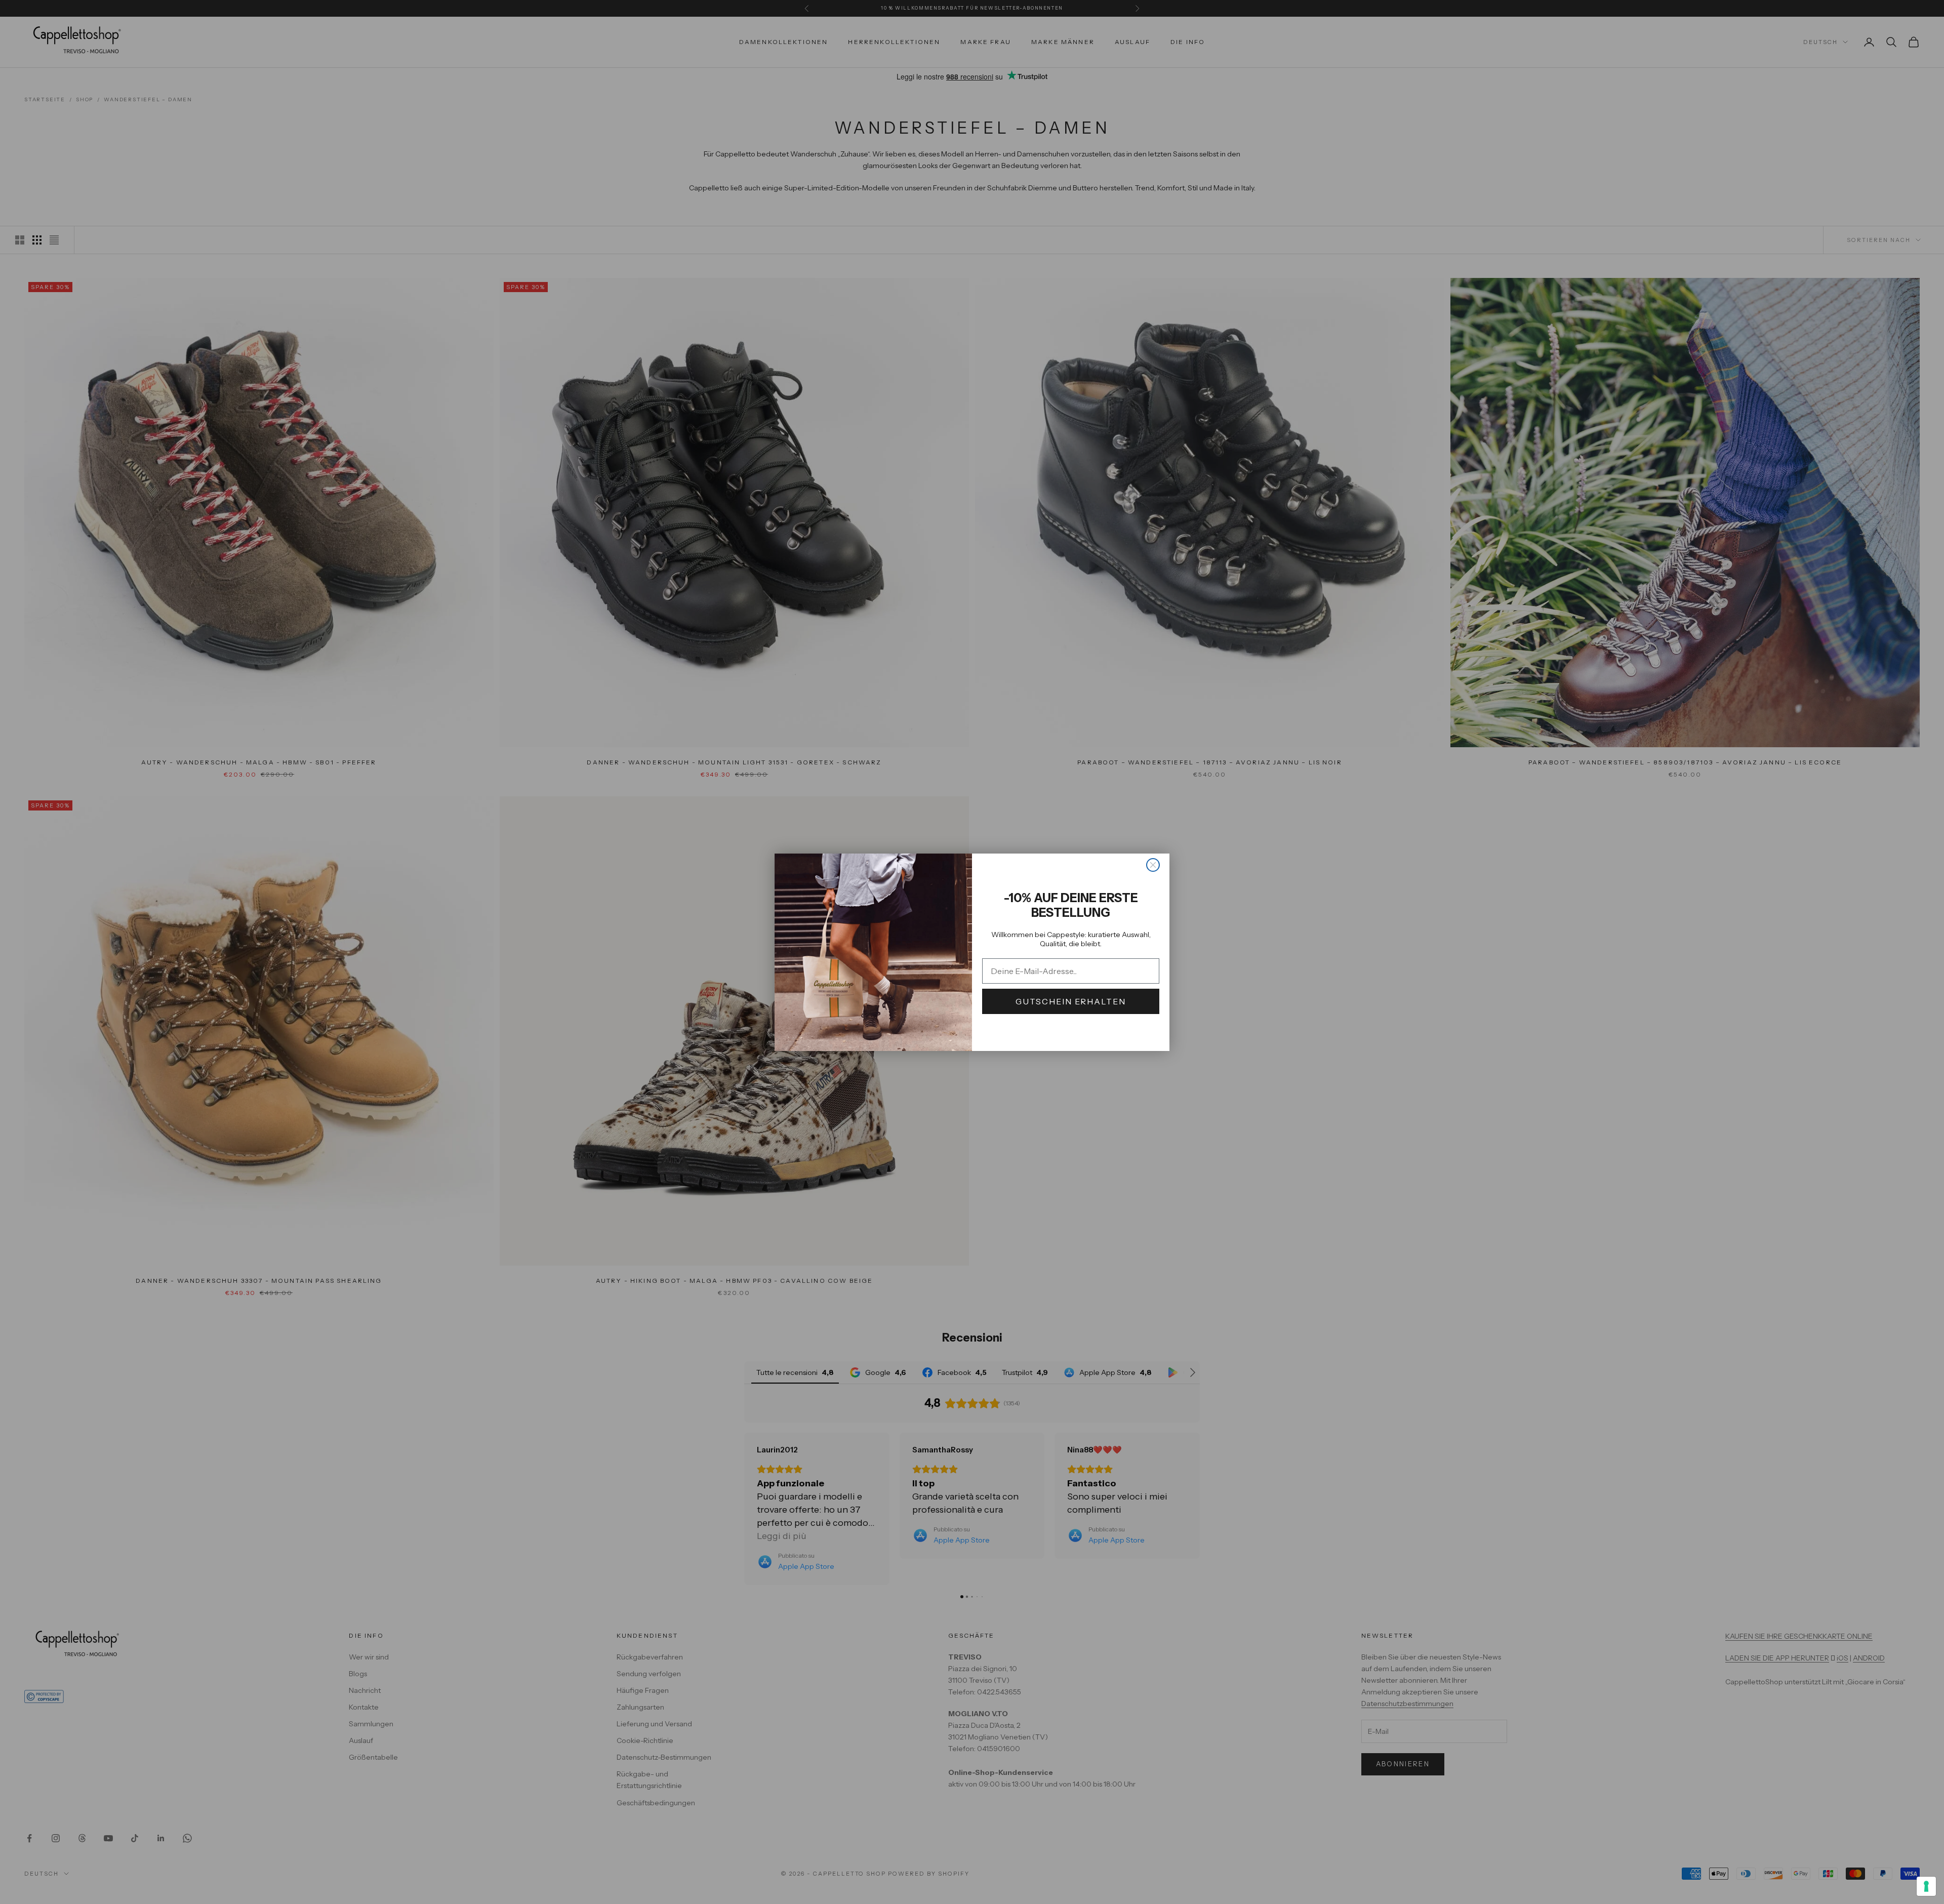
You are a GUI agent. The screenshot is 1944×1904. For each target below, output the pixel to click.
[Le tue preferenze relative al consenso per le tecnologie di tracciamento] (1926, 1886)
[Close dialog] (1153, 865)
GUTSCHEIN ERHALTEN (1071, 1001)
